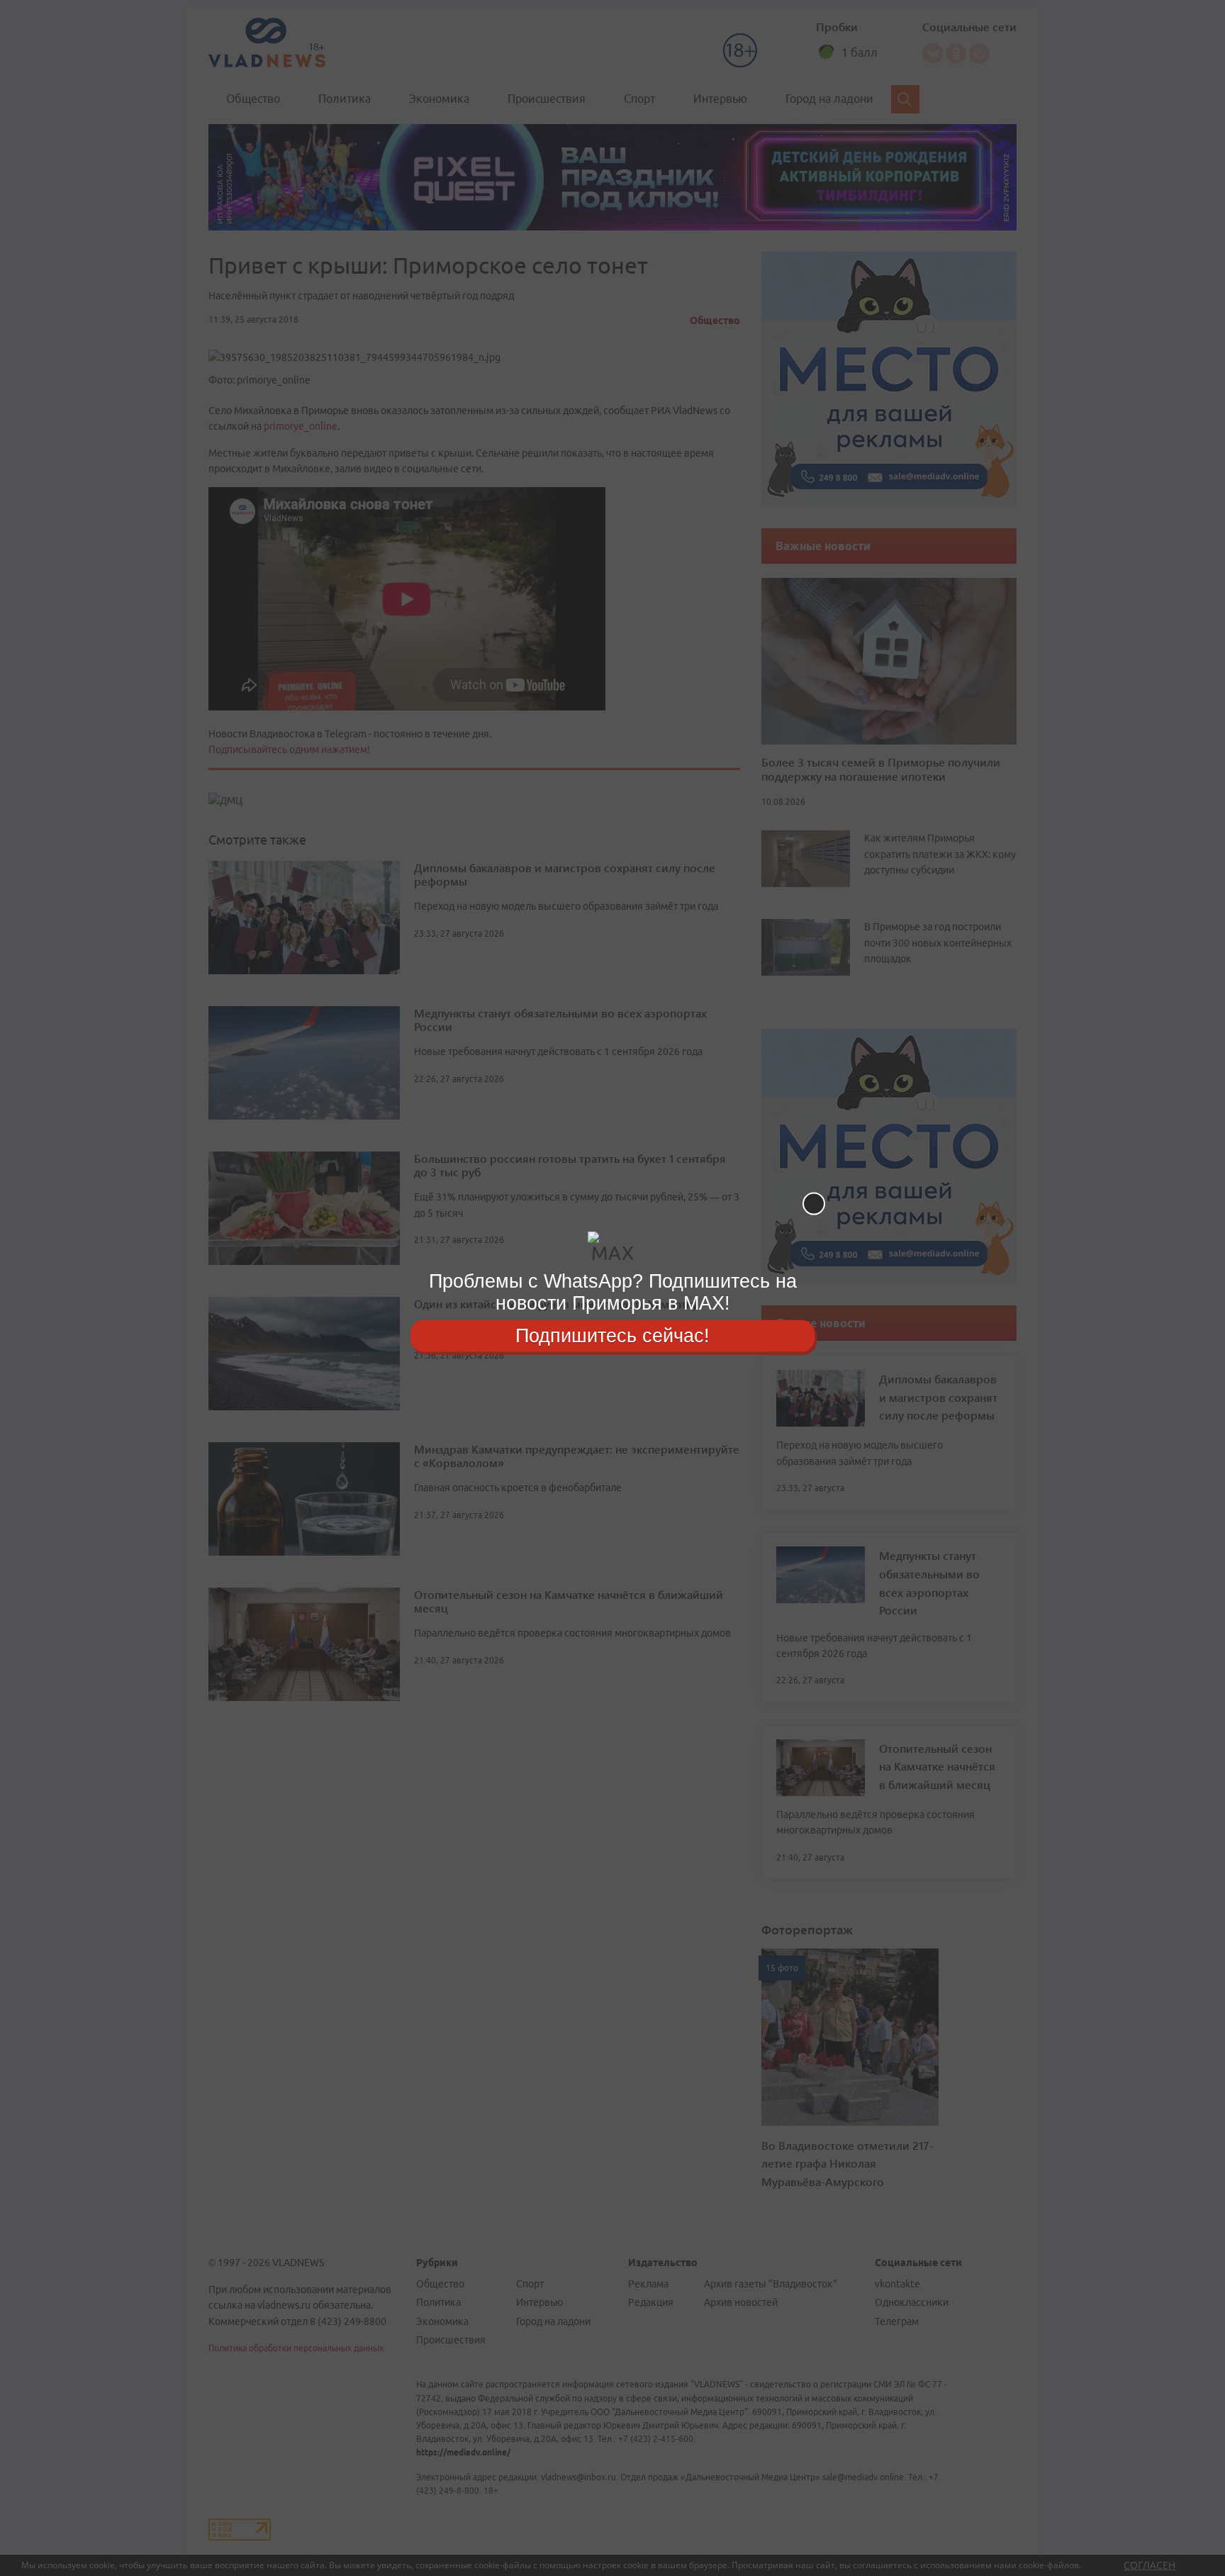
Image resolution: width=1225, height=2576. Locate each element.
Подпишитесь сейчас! (612, 1335)
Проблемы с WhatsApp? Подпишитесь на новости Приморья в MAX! (613, 1292)
